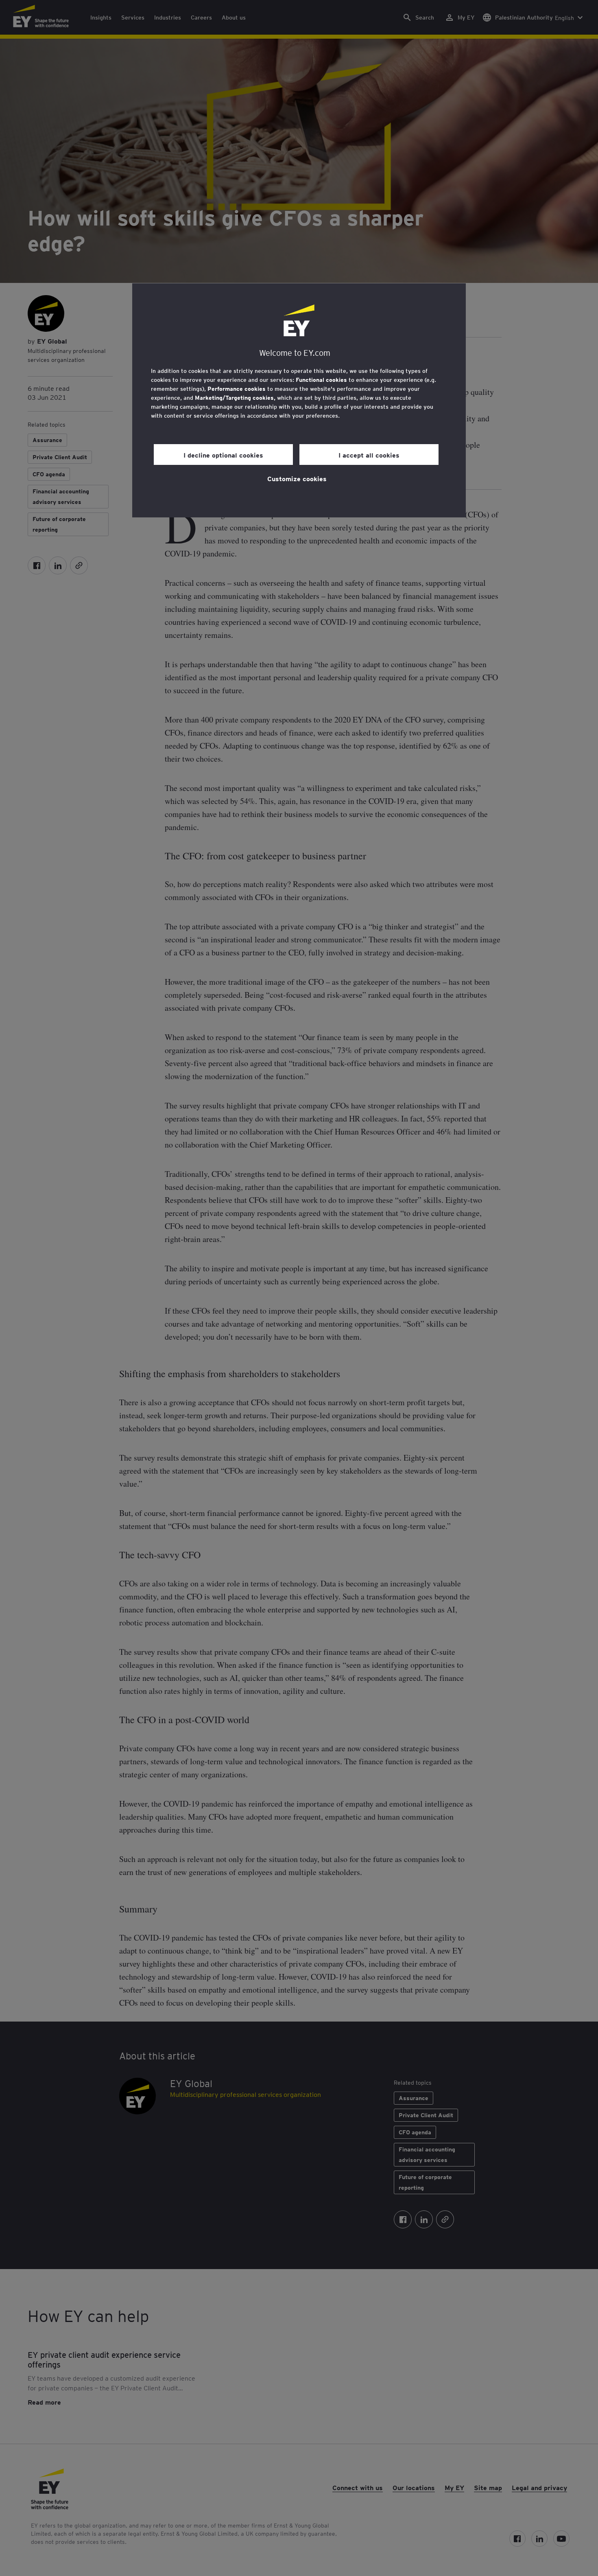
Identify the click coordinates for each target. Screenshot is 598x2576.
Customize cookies (297, 478)
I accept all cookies (369, 455)
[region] (299, 400)
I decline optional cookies (223, 455)
